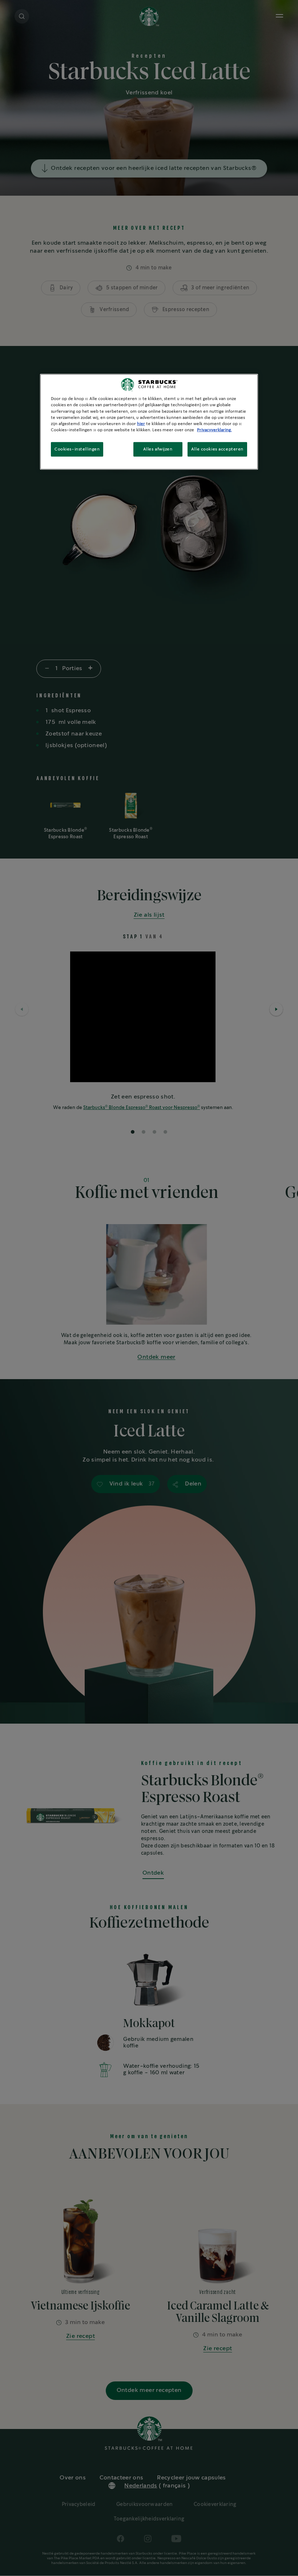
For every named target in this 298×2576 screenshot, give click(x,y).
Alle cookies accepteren (217, 449)
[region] (149, 422)
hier (141, 423)
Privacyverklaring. (214, 430)
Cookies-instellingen (77, 449)
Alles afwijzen (158, 449)
